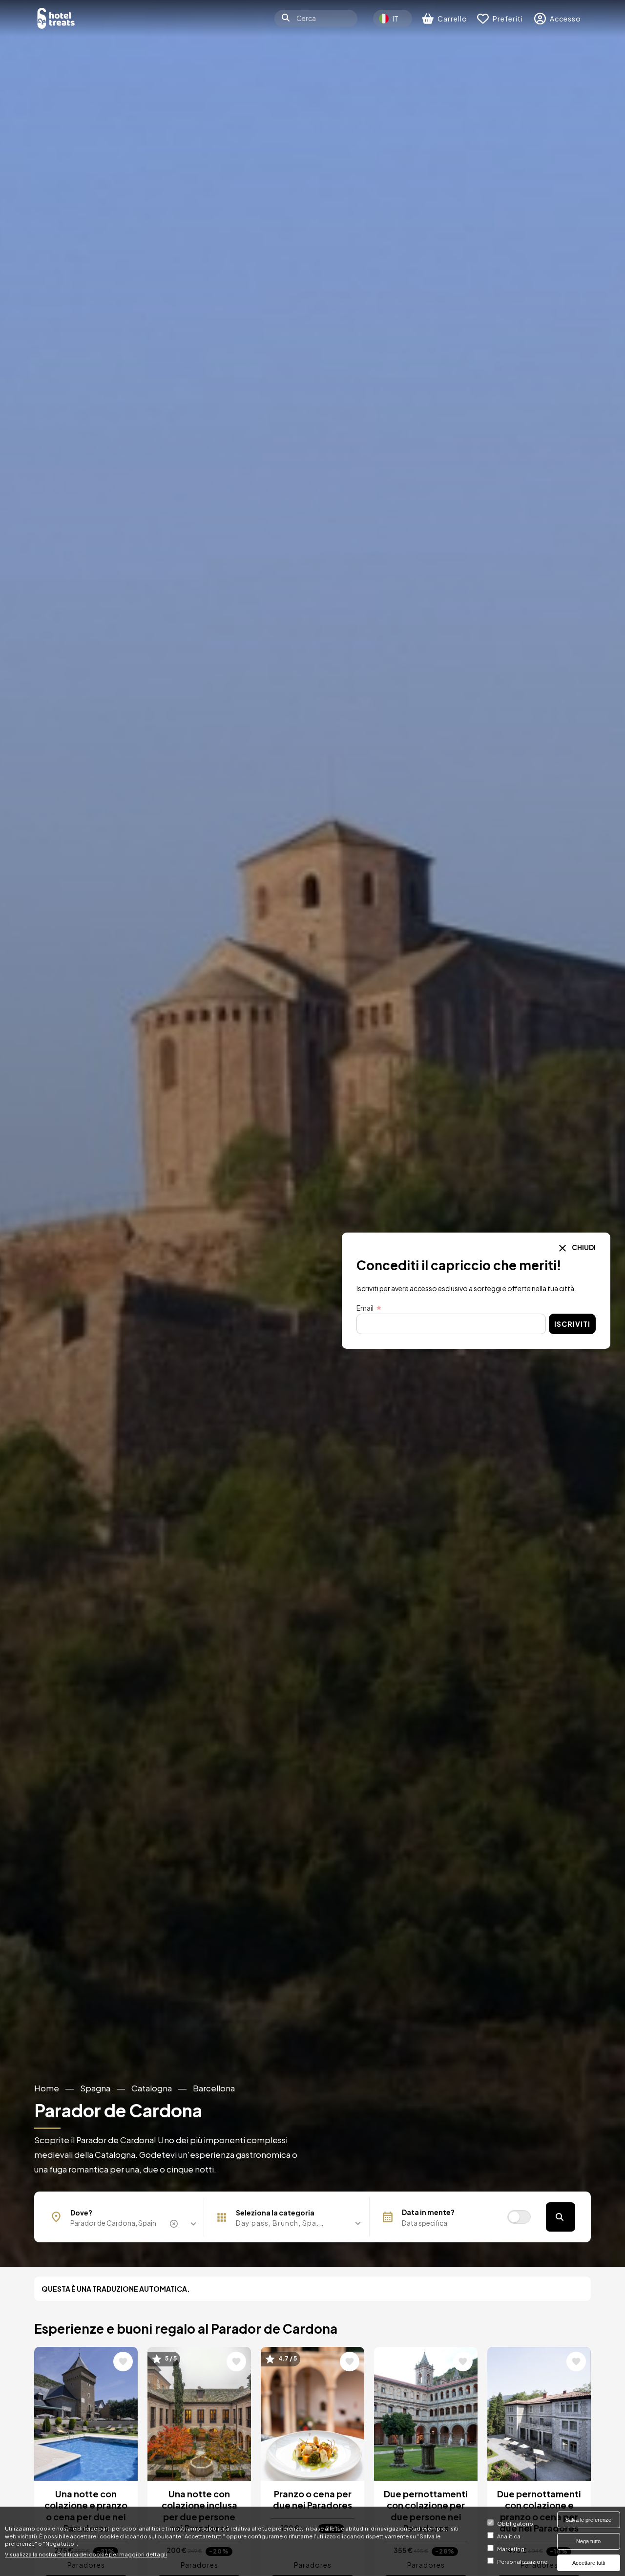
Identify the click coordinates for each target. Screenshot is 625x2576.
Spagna (95, 2088)
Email (365, 1308)
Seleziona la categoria (275, 2213)
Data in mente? (428, 2212)
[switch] (519, 2217)
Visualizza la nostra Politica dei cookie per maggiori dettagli (86, 2554)
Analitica (509, 2536)
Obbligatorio (515, 2523)
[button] (290, 2223)
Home (47, 2088)
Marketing (511, 2549)
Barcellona (214, 2088)
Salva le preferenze (588, 2520)
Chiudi (583, 1247)
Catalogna (152, 2088)
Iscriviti (572, 1324)
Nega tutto (588, 2541)
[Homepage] (56, 18)
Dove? (81, 2213)
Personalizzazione (522, 2561)
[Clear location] (175, 2224)
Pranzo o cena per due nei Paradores (312, 2499)
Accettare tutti (589, 2563)
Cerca (561, 2217)
